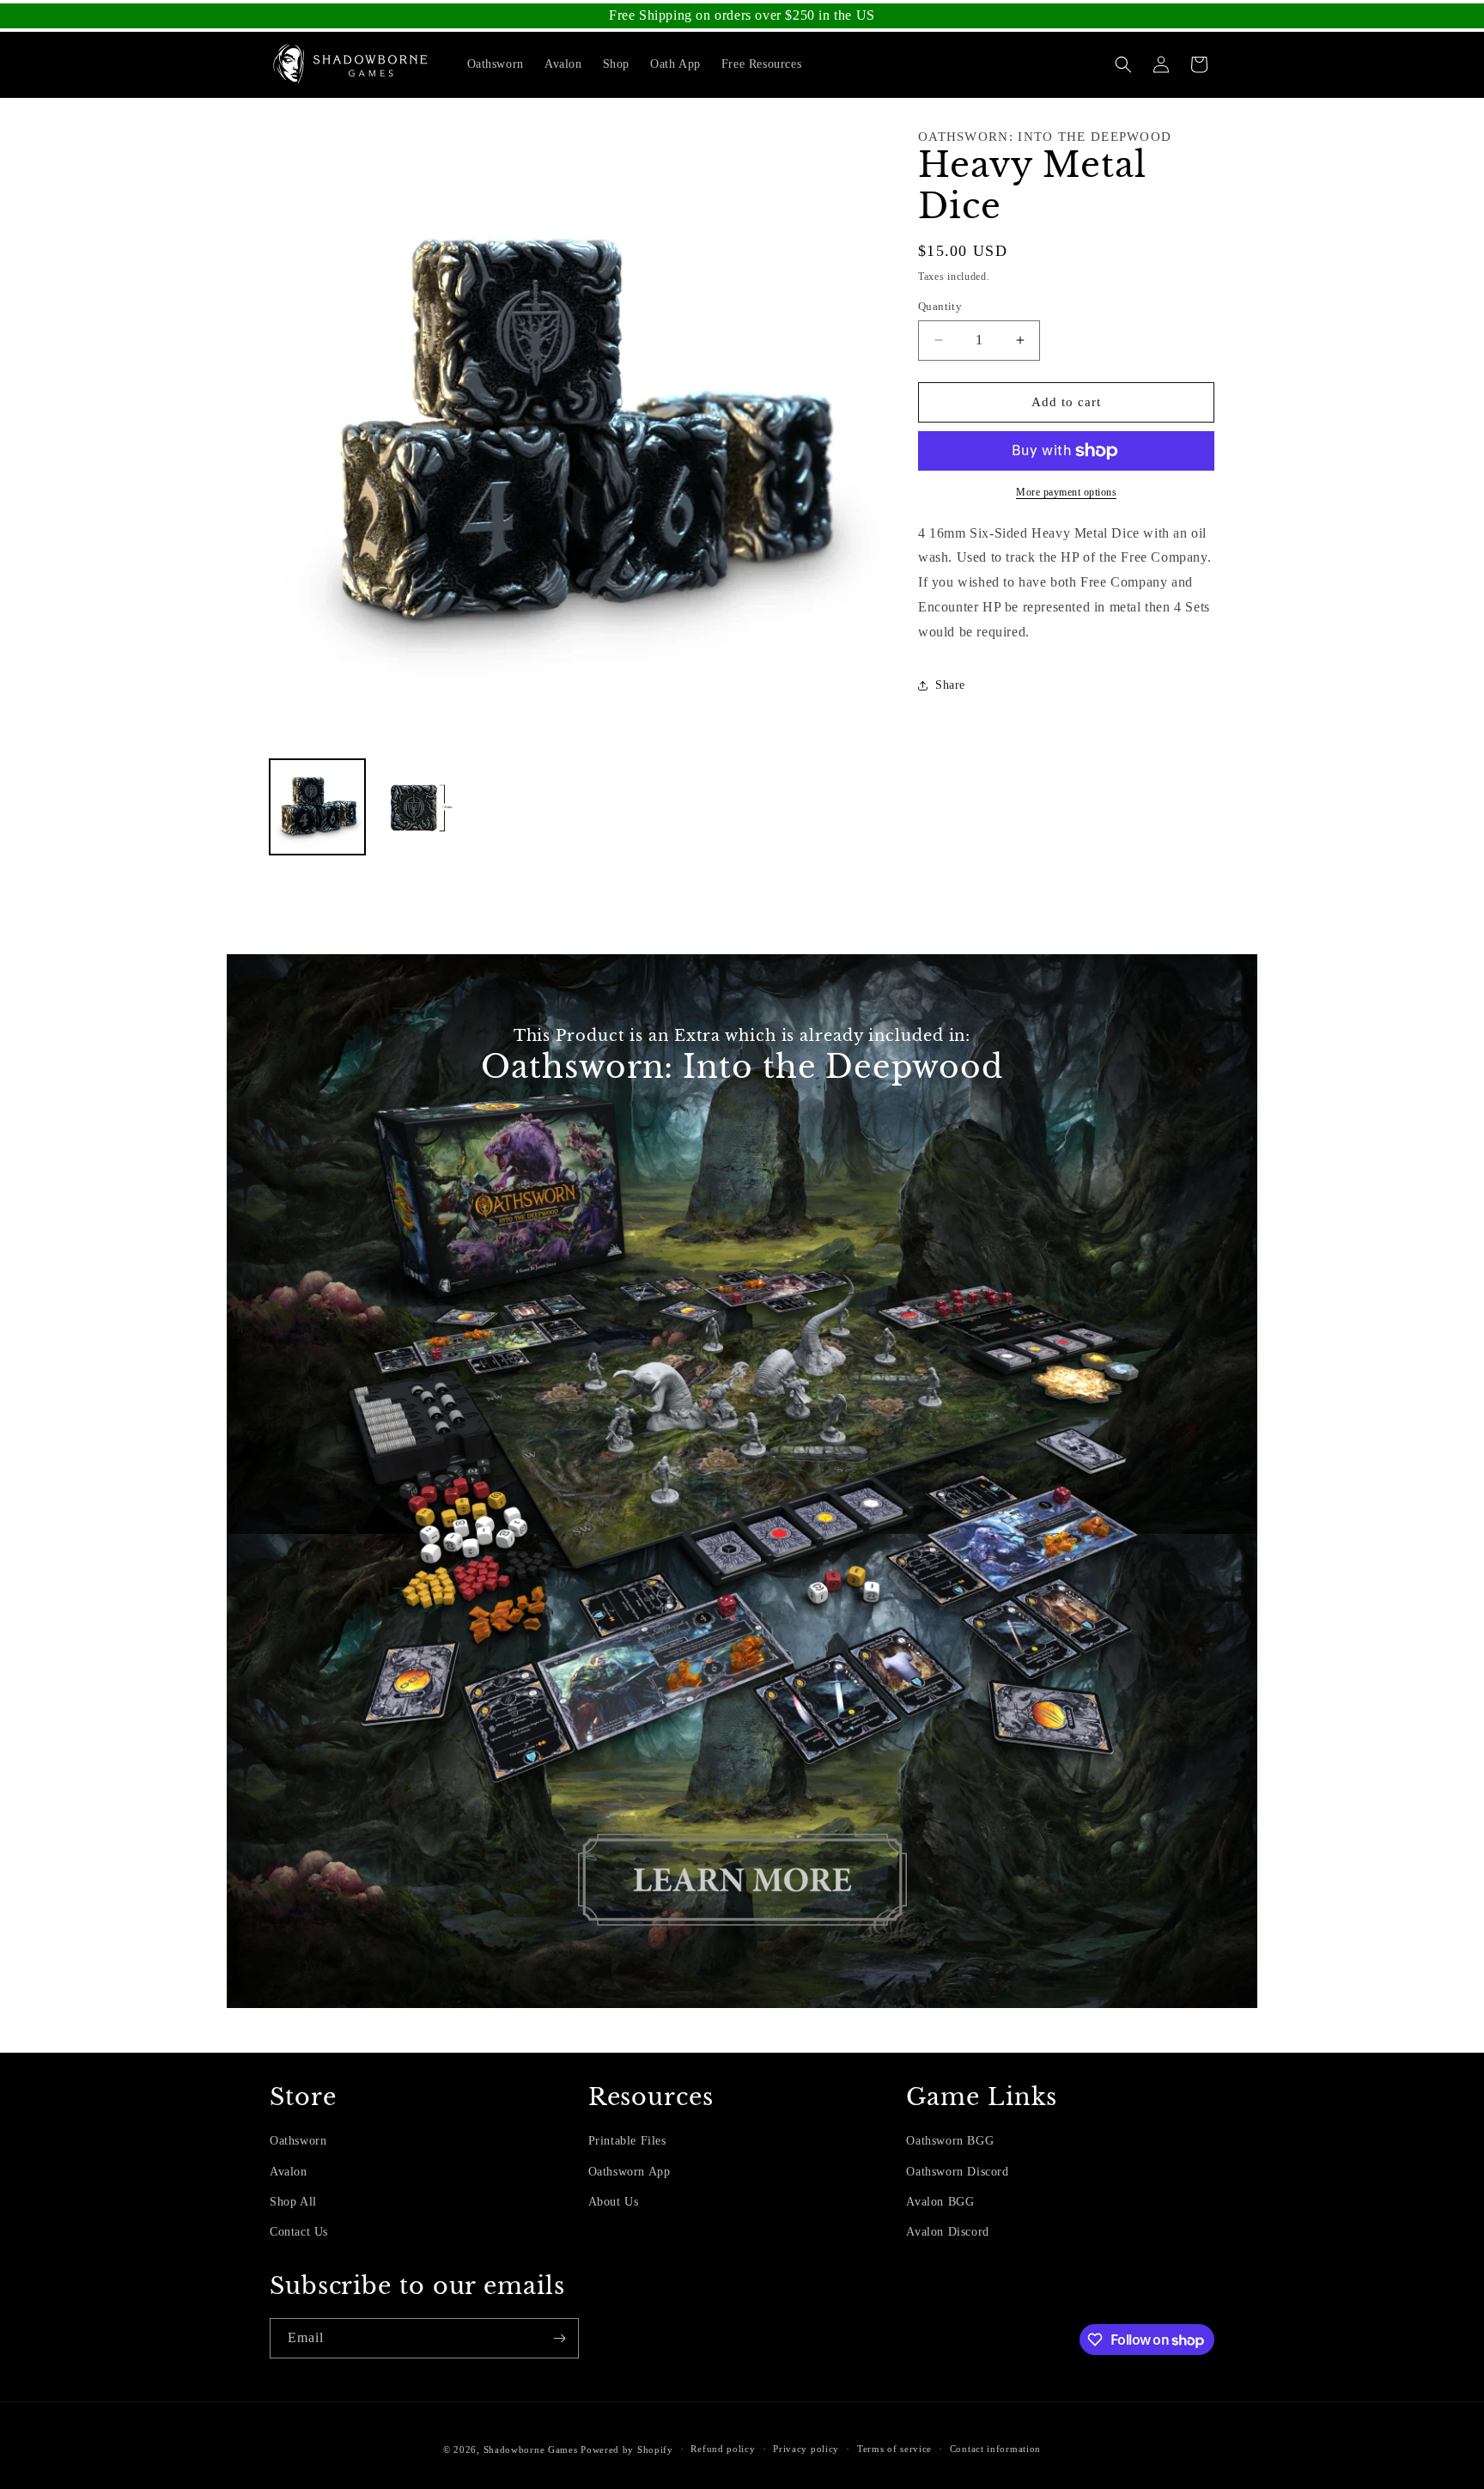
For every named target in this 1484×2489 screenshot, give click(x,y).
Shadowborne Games (531, 2449)
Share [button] (950, 685)
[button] (1123, 64)
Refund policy (723, 2449)
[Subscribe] (559, 2338)
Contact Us (299, 2232)
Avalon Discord (947, 2232)
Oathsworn (298, 2141)
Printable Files (627, 2141)
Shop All (293, 2202)
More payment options (1066, 492)
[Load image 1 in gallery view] (317, 807)
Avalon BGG (940, 2202)
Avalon (289, 2172)
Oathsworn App (629, 2172)
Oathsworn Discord (957, 2172)
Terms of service (894, 2449)
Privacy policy (806, 2449)
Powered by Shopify (627, 2449)
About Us (614, 2202)
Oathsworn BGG (950, 2141)
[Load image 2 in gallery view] (421, 807)
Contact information (995, 2449)
